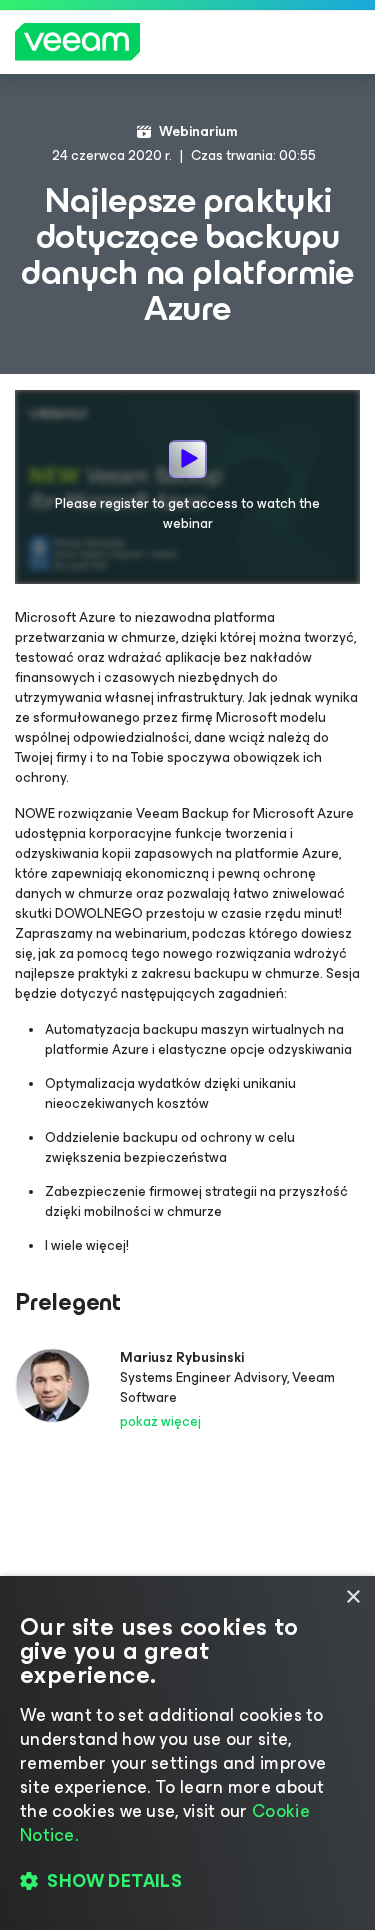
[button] (187, 1881)
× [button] (352, 1597)
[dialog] (187, 1753)
